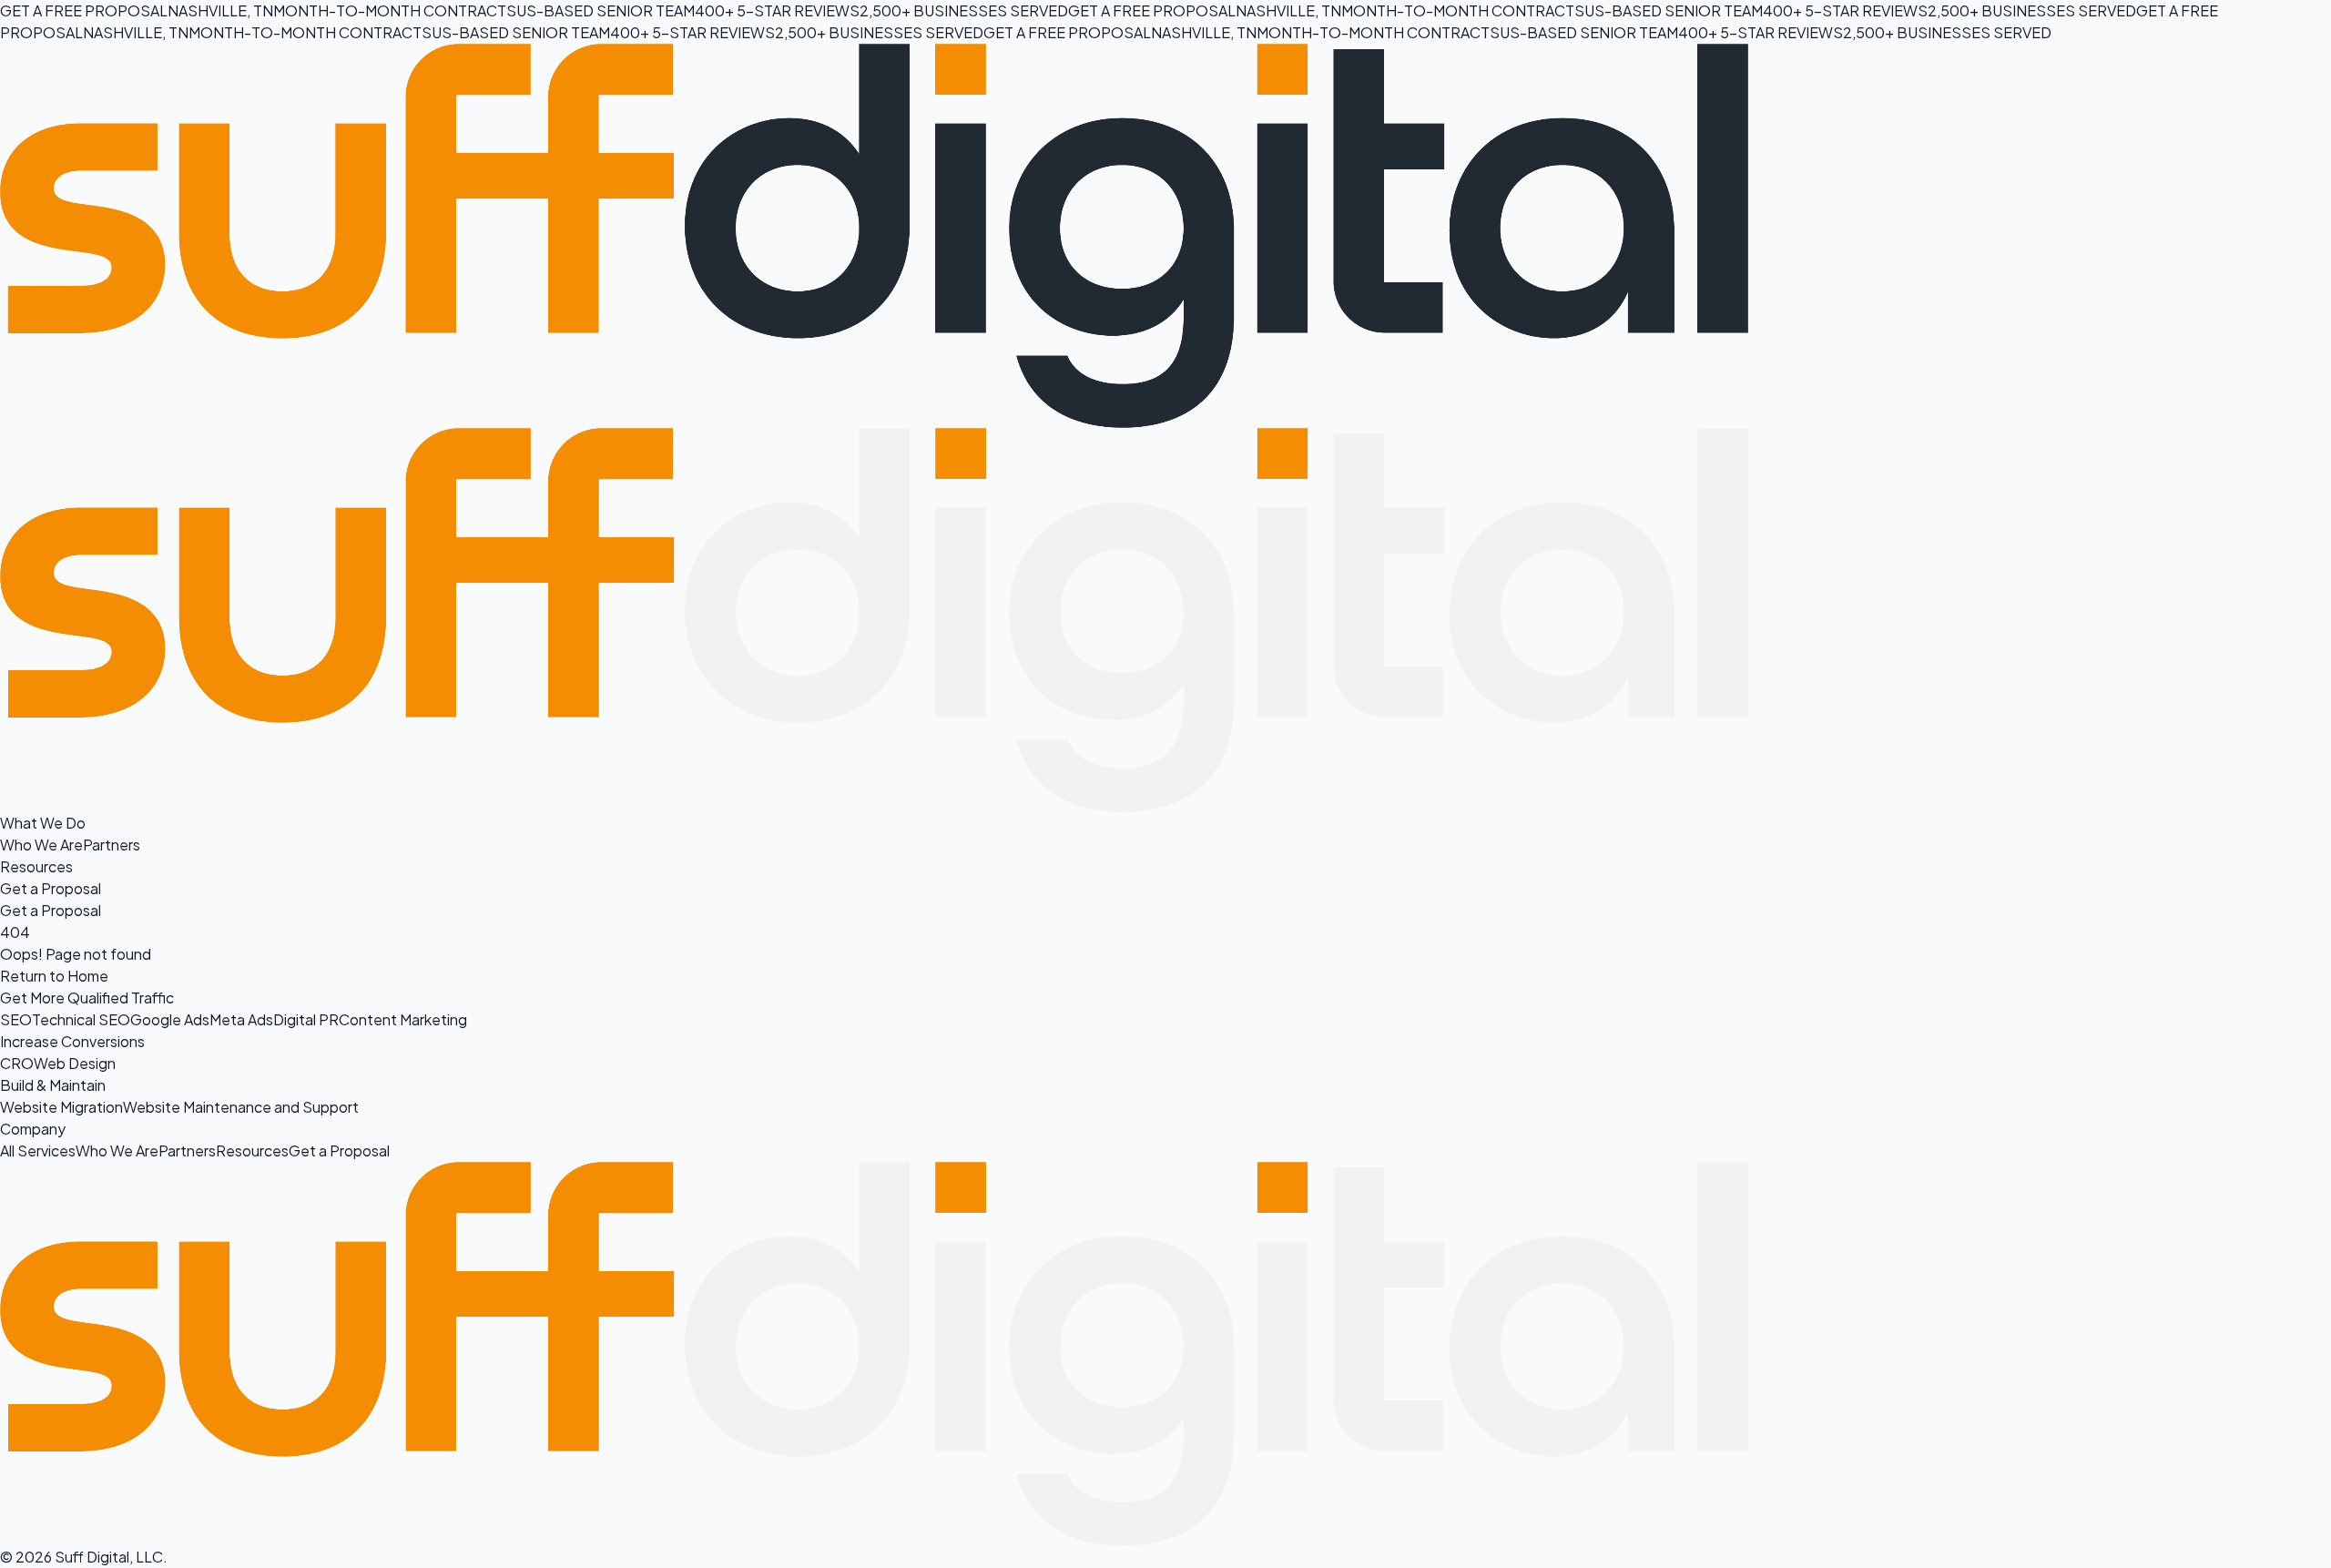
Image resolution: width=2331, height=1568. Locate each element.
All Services (38, 1151)
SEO (16, 1019)
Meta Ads (241, 1019)
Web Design (75, 1063)
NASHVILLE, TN (220, 10)
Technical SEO (81, 1019)
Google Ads (170, 1019)
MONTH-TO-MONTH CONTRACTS (395, 10)
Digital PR (306, 1019)
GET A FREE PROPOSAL (84, 10)
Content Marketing (403, 1019)
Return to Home (54, 976)
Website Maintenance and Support (241, 1107)
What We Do (43, 823)
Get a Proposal (51, 888)
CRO (17, 1063)
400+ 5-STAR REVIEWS (777, 10)
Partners (112, 845)
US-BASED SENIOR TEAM (606, 10)
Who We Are (41, 845)
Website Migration (61, 1107)
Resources (36, 866)
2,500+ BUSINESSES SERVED (964, 10)
